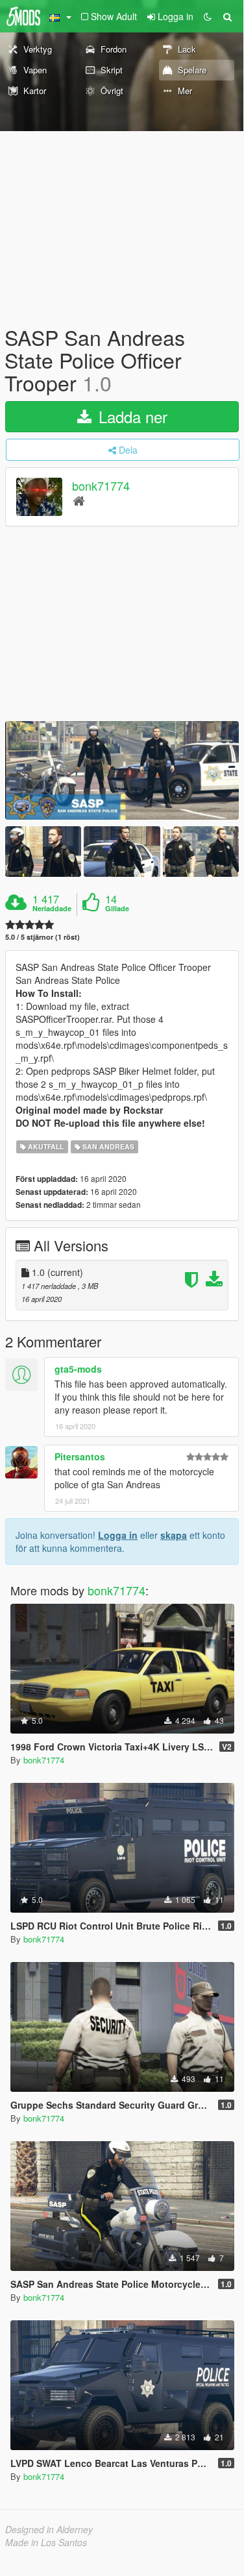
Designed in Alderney (49, 2529)
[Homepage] (79, 500)
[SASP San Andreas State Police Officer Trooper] (122, 770)
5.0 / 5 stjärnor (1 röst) (43, 937)
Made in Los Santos (46, 2542)
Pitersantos (80, 1456)
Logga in (118, 1535)
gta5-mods (78, 1369)
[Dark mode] (208, 16)
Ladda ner (131, 416)
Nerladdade (52, 909)
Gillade (117, 909)
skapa (174, 1535)
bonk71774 (101, 485)
